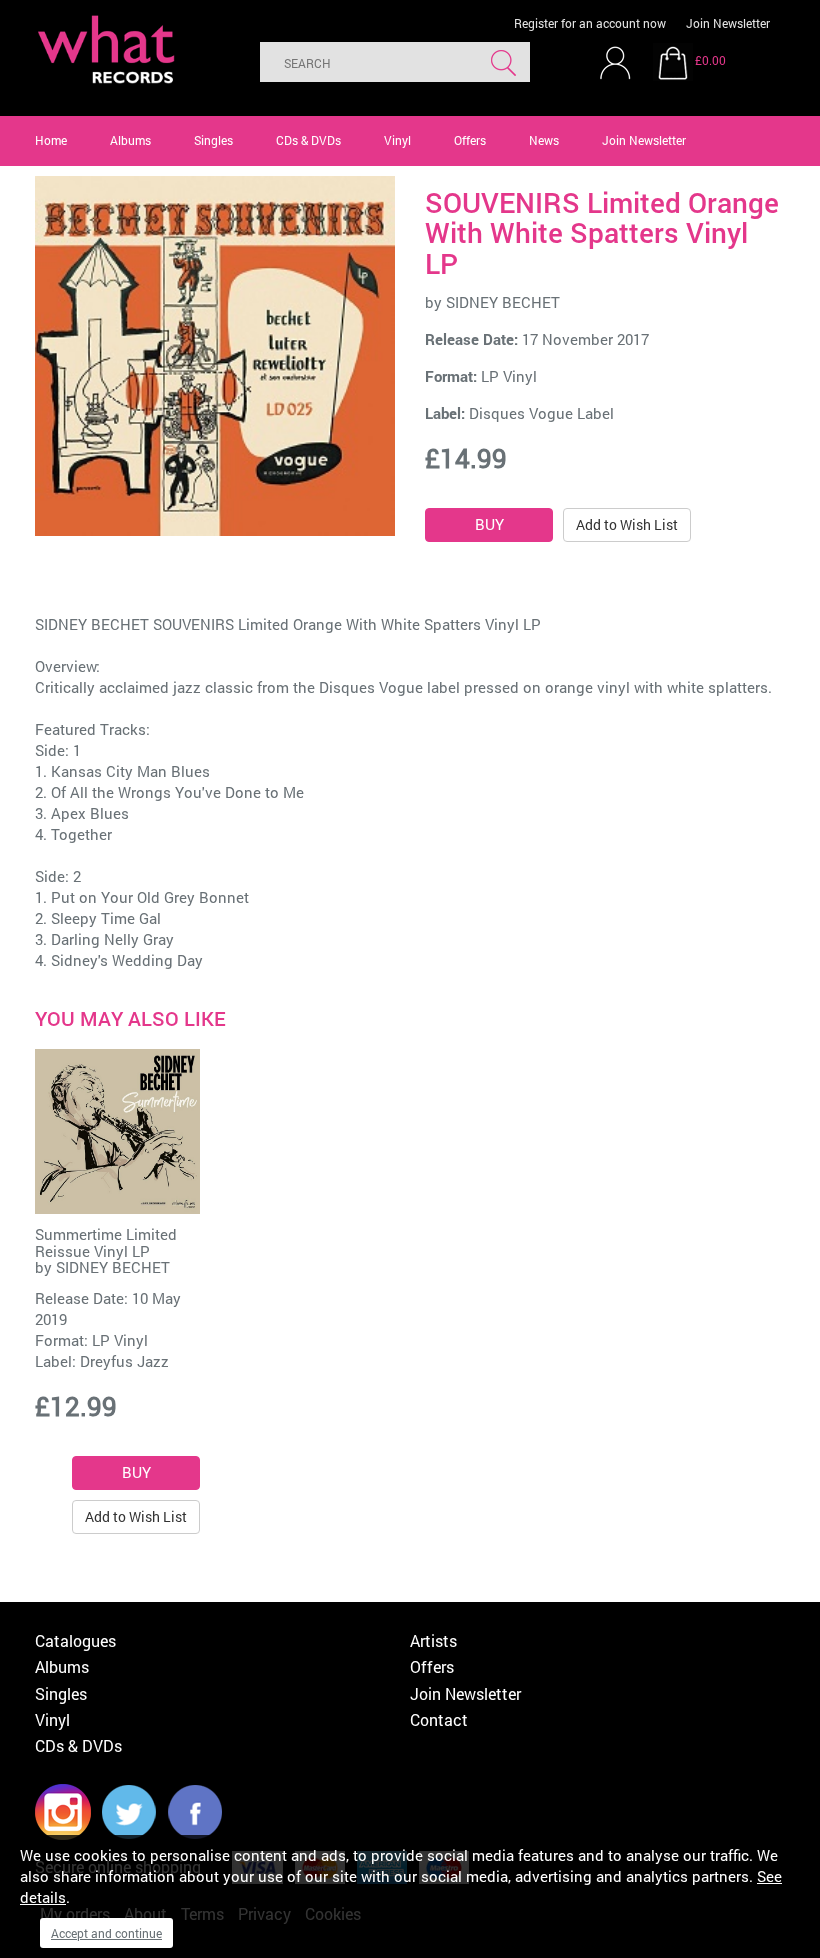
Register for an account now (590, 23)
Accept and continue (106, 1933)
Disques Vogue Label (541, 413)
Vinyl (397, 140)
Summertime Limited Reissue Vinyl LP (106, 1242)
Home (51, 140)
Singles (213, 140)
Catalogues (75, 1640)
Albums (130, 140)
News (544, 140)
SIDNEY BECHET (503, 302)
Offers (470, 140)
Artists (433, 1640)
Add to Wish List (627, 524)
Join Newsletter (728, 23)
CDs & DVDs (308, 140)
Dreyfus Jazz (124, 1361)
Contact (439, 1719)
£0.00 (710, 60)
